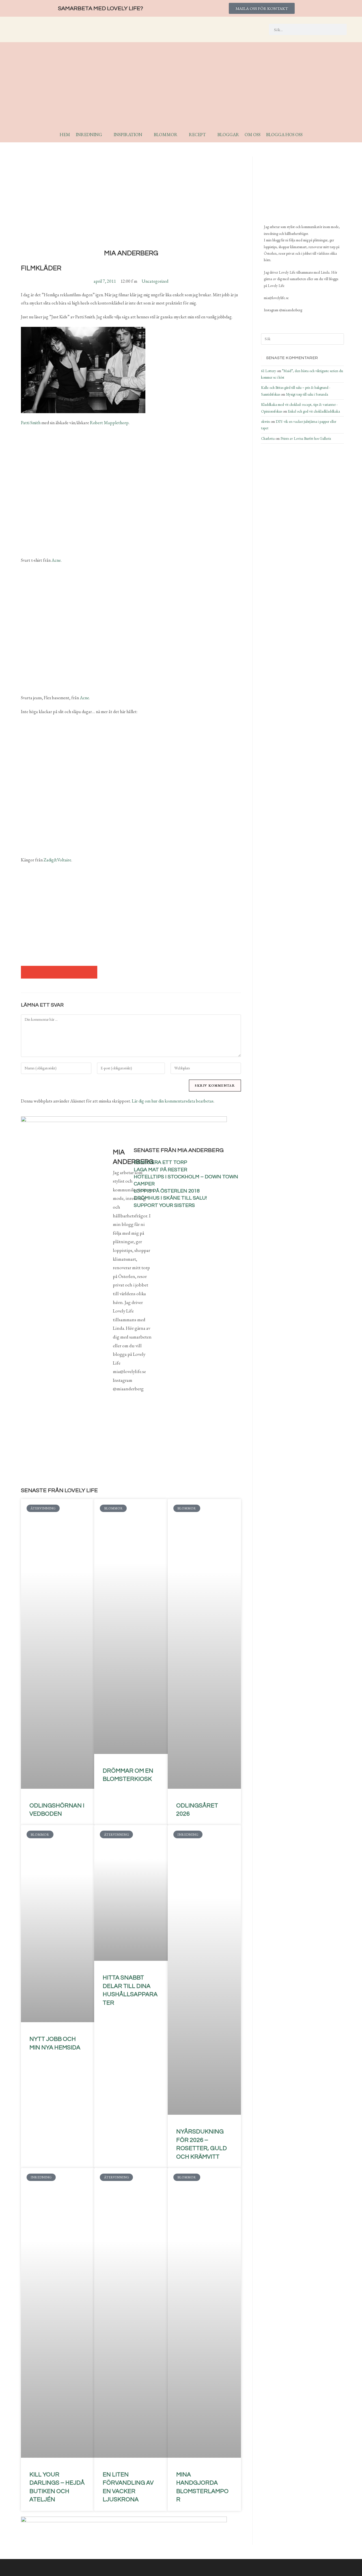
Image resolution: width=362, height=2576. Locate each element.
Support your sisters (164, 1205)
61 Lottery (269, 371)
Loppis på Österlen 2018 (167, 1191)
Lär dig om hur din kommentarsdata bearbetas (173, 1101)
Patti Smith (31, 423)
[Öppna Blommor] (181, 135)
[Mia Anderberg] (292, 188)
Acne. (57, 560)
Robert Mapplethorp (109, 423)
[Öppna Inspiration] (146, 135)
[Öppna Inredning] (106, 135)
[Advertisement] (181, 87)
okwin (265, 422)
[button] (27, 972)
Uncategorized (155, 281)
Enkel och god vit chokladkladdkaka (314, 411)
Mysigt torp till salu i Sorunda (307, 394)
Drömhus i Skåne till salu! (170, 1198)
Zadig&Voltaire (57, 860)
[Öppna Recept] (210, 135)
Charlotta (268, 438)
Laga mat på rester (160, 1170)
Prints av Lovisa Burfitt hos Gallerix (306, 438)
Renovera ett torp (160, 1162)
